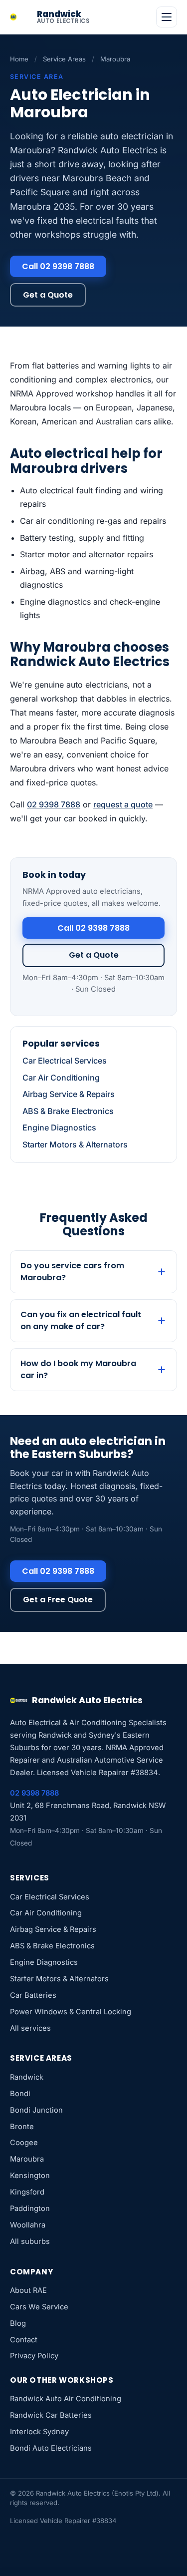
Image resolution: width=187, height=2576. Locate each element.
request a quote (123, 804)
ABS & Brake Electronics (68, 1111)
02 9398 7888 (54, 804)
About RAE (28, 2290)
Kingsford (27, 2192)
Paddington (30, 2208)
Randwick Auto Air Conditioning (66, 2399)
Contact (24, 2340)
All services (30, 2028)
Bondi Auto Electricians (51, 2448)
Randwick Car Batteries (51, 2415)
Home (19, 59)
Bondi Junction (36, 2110)
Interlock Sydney (39, 2432)
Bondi (20, 2094)
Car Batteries (33, 1995)
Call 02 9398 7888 (58, 266)
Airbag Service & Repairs (69, 1094)
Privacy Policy (34, 2356)
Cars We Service (39, 2307)
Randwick (27, 2077)
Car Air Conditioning (61, 1078)
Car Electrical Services (65, 1061)
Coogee (24, 2143)
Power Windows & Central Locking (71, 2012)
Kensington (30, 2176)
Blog (18, 2323)
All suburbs (30, 2241)
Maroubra (27, 2159)
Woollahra (28, 2225)
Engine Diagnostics (59, 1127)
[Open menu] (167, 17)
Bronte (22, 2127)
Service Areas (64, 59)
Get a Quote (48, 295)
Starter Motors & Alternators (75, 1144)
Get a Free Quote (58, 1600)
